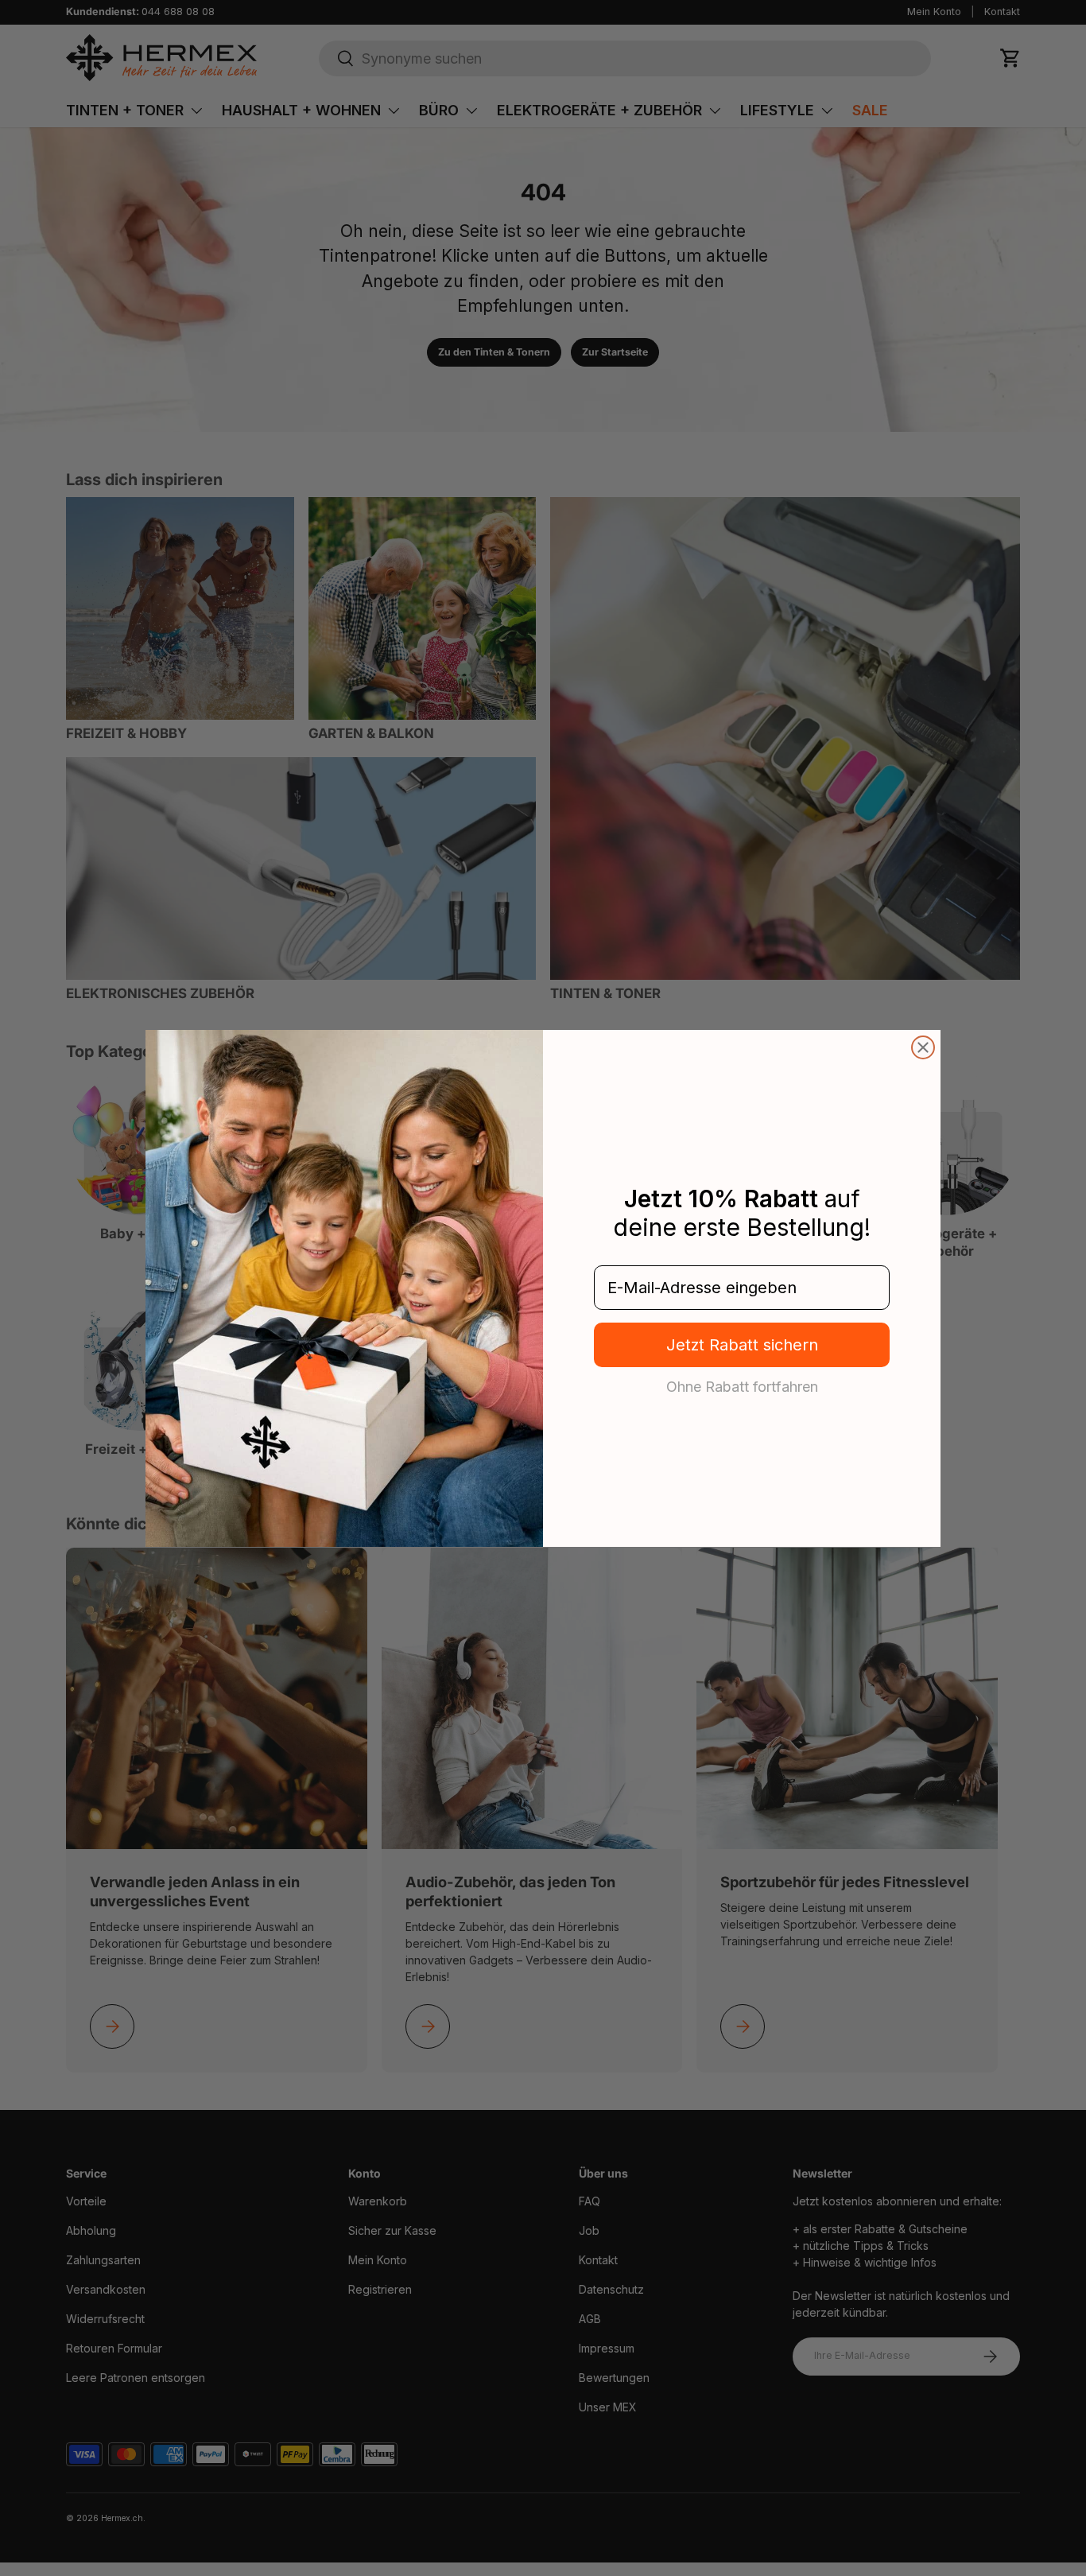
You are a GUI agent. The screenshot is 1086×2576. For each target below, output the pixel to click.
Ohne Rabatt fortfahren (742, 1386)
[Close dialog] (923, 1047)
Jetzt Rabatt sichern (742, 1345)
